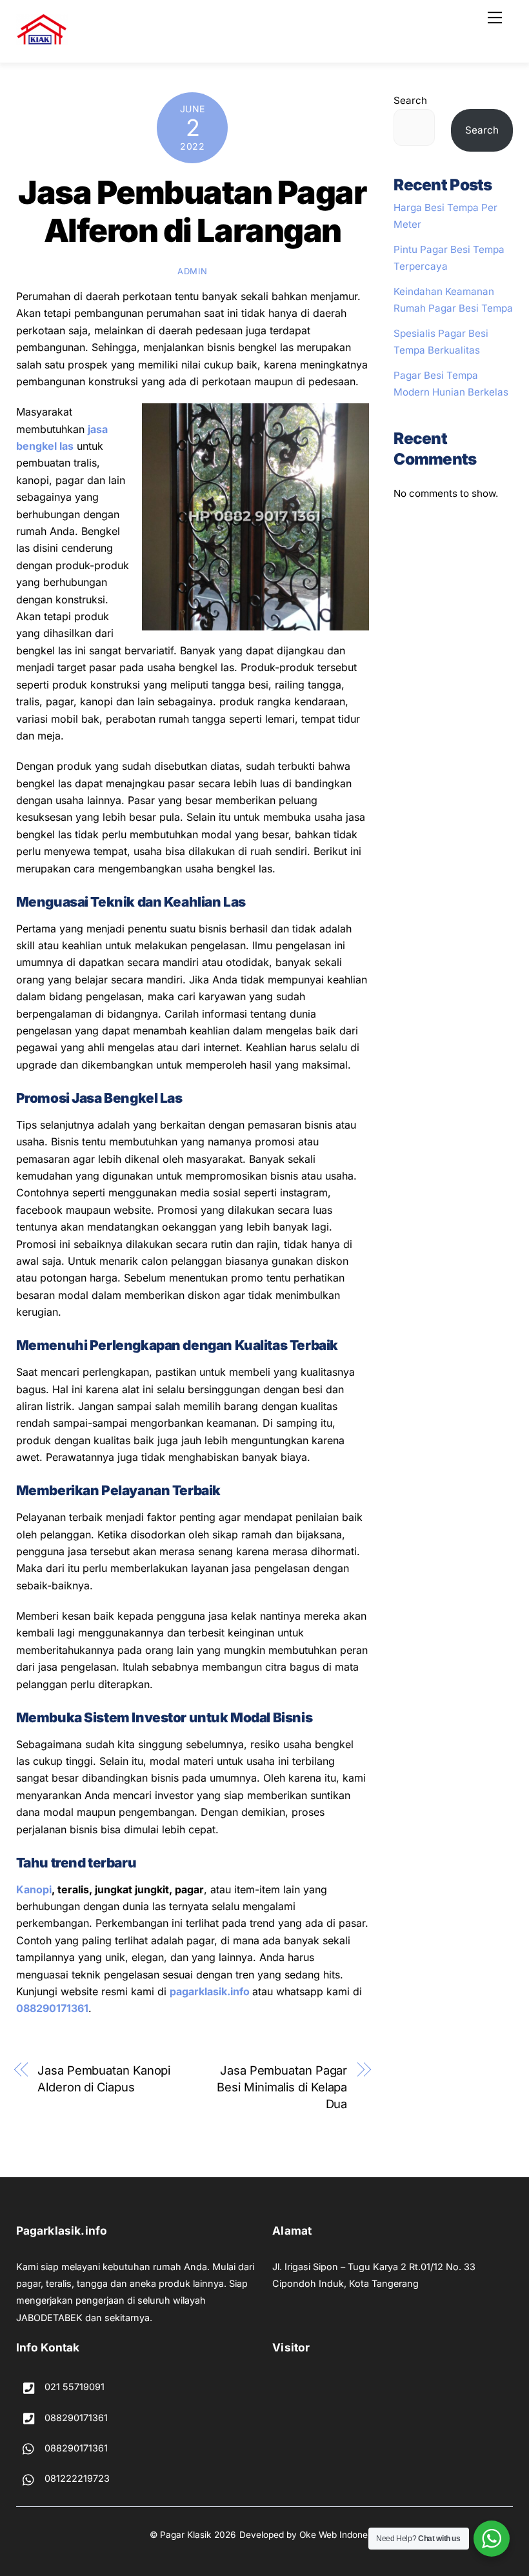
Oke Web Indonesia (339, 2535)
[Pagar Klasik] (42, 40)
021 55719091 (73, 2387)
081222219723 (76, 2478)
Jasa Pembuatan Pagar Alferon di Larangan (192, 212)
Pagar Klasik (186, 2535)
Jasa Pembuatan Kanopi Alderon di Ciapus (104, 2078)
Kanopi (34, 1889)
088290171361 (52, 2008)
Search (410, 100)
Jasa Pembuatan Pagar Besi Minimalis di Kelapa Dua (282, 2087)
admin (192, 271)
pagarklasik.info (210, 1991)
